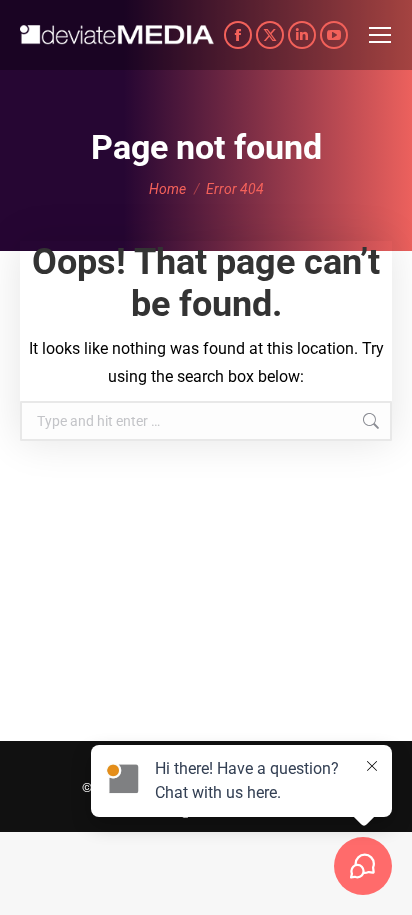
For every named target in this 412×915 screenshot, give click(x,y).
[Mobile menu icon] (380, 35)
